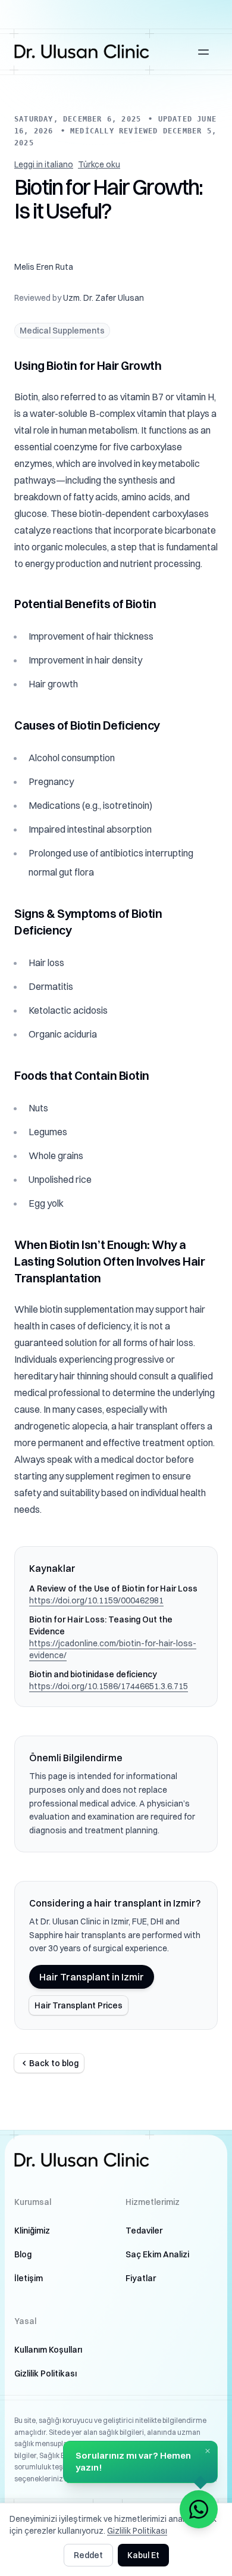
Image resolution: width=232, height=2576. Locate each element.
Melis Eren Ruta (44, 267)
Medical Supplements (62, 331)
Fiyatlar (141, 2278)
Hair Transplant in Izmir (92, 1977)
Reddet (88, 2555)
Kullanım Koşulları (48, 2350)
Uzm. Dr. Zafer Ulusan (104, 298)
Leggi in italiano (44, 164)
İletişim (29, 2278)
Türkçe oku (99, 164)
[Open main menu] (203, 52)
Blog (23, 2254)
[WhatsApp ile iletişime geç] (199, 2509)
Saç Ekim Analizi (157, 2254)
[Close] (208, 2451)
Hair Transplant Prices (79, 2005)
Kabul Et (143, 2555)
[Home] (82, 52)
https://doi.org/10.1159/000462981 (96, 1600)
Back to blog (54, 2063)
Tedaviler (144, 2231)
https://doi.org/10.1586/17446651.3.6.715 (109, 1686)
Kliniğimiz (32, 2231)
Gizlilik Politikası (46, 2373)
